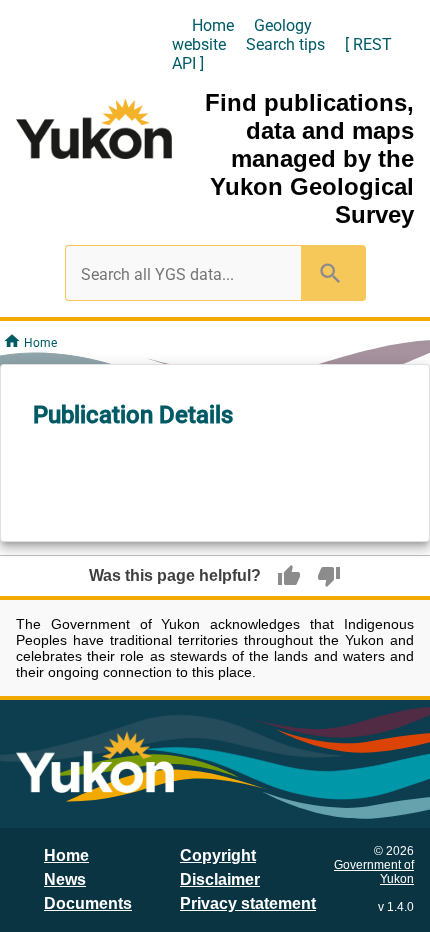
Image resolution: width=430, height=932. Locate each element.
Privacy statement (248, 903)
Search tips (285, 44)
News (65, 879)
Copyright (218, 855)
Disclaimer (220, 879)
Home (213, 25)
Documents (88, 903)
